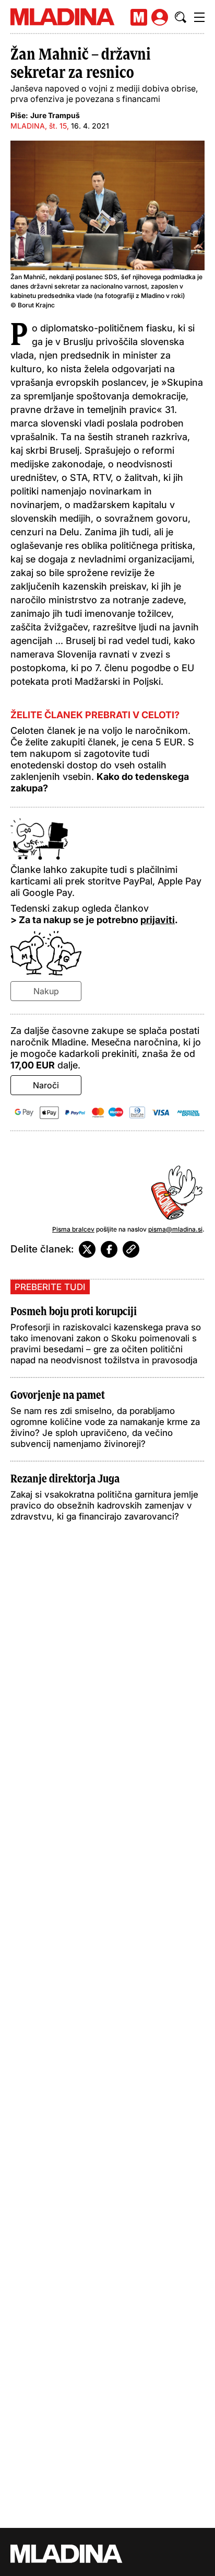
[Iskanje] (181, 17)
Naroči (46, 1085)
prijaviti (158, 920)
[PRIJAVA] (160, 17)
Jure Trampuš (55, 115)
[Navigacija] (199, 17)
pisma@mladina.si (175, 1229)
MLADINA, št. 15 (39, 126)
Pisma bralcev (73, 1229)
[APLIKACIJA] (139, 17)
